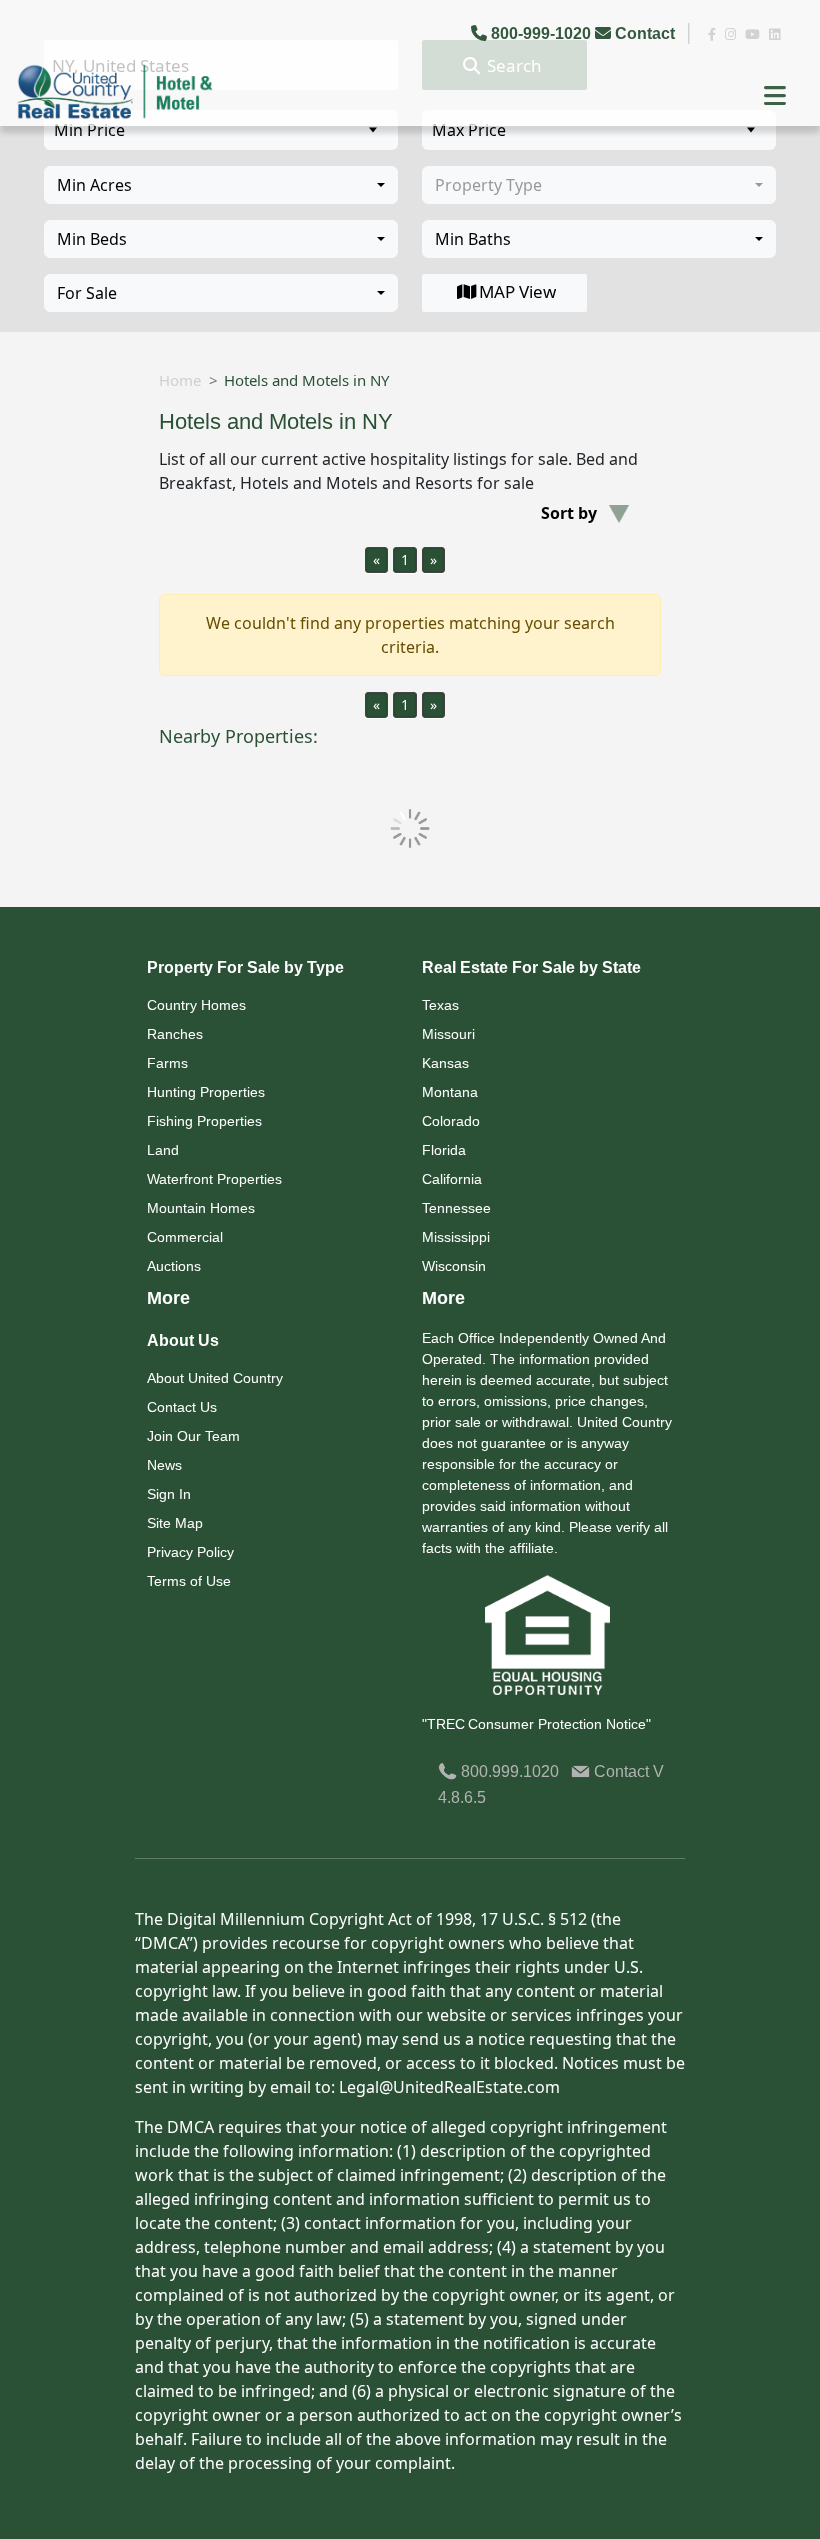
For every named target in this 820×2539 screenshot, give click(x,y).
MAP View (517, 291)
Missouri (448, 1034)
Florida (444, 1150)
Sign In (169, 1494)
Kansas (445, 1063)
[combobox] (221, 185)
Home (180, 380)
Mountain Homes (201, 1208)
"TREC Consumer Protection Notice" (536, 1724)
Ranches (175, 1034)
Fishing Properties (204, 1121)
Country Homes (196, 1005)
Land (163, 1150)
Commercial (185, 1237)
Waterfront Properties (214, 1179)
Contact (645, 33)
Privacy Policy (190, 1552)
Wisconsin (454, 1266)
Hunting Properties (206, 1092)
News (164, 1465)
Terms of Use (189, 1581)
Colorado (451, 1121)
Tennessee (456, 1208)
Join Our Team (193, 1436)
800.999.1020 (508, 1771)
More (168, 1298)
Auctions (174, 1266)
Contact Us (182, 1407)
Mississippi (456, 1237)
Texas (440, 1005)
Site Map (175, 1523)
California (452, 1179)
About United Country (215, 1378)
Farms (167, 1063)
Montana (450, 1092)
